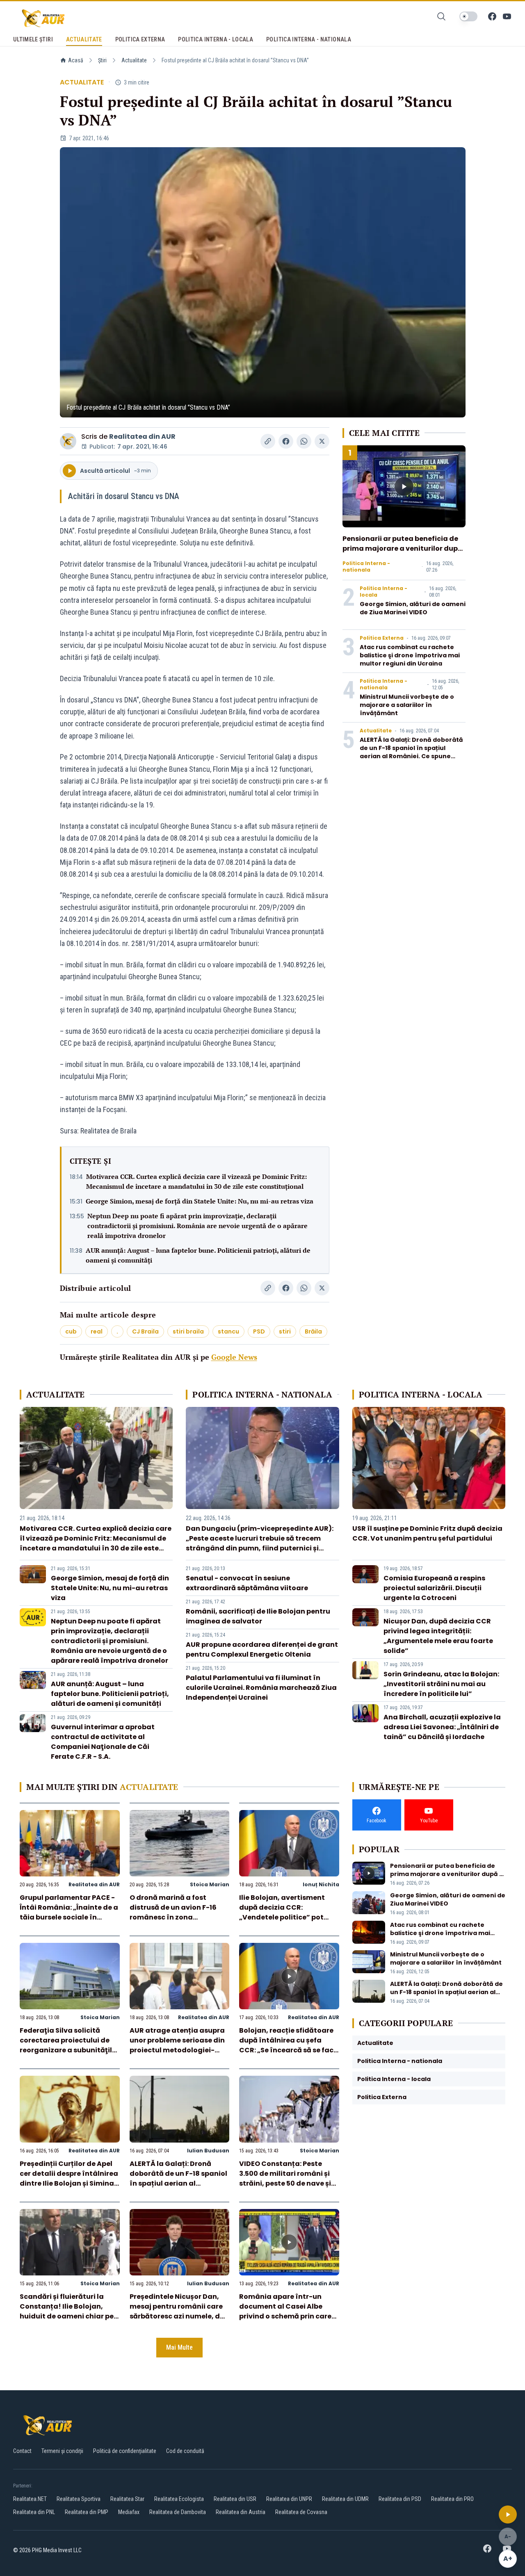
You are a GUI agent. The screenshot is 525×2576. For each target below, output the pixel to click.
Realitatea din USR (235, 2499)
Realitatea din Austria (241, 2512)
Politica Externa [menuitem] (140, 39)
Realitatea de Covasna (301, 2512)
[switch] (468, 16)
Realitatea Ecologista (179, 2499)
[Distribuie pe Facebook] (286, 441)
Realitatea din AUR (142, 437)
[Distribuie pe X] (322, 441)
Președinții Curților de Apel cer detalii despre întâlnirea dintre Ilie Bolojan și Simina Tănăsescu (69, 2178)
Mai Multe (179, 2347)
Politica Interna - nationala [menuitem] (309, 39)
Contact (22, 2451)
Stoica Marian (210, 1884)
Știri (102, 60)
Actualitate (134, 60)
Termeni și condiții (62, 2451)
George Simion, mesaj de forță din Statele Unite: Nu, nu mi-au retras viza (200, 1201)
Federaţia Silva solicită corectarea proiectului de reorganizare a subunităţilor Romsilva (70, 2045)
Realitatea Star (127, 2499)
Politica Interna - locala (383, 592)
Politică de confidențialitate (125, 2451)
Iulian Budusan (208, 2151)
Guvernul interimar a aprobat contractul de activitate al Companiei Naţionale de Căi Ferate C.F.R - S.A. (103, 1742)
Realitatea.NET (30, 2499)
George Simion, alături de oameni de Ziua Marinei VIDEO (413, 608)
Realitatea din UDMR (345, 2499)
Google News (234, 1357)
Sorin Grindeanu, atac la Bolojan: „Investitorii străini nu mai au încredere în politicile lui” (441, 1684)
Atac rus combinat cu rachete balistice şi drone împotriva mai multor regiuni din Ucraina (410, 655)
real (97, 1331)
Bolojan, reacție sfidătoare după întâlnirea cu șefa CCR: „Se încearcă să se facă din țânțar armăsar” (289, 2045)
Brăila (313, 1331)
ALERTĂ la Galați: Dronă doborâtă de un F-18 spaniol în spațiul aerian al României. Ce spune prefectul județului (411, 752)
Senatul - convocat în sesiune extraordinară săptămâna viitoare (247, 1583)
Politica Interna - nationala (366, 567)
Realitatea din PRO (452, 2499)
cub (71, 1331)
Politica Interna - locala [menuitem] (216, 39)
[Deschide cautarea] (441, 16)
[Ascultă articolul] (508, 2514)
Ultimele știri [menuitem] (33, 39)
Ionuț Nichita (321, 1884)
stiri (285, 1331)
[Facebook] (492, 16)
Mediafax (129, 2512)
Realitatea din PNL (34, 2512)
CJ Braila (145, 1331)
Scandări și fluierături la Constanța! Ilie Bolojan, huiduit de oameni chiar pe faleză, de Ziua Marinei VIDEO (67, 2316)
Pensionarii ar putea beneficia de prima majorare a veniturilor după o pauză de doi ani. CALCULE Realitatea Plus (402, 553)
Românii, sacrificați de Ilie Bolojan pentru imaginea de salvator (258, 1616)
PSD (259, 1331)
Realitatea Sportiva (79, 2499)
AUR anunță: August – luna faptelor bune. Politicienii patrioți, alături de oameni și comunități (198, 1255)
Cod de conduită (185, 2451)
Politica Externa (382, 638)
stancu (228, 1331)
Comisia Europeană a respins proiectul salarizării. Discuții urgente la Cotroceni (434, 1588)
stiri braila (188, 1331)
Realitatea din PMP (87, 2512)
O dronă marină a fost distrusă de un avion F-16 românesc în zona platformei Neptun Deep (173, 1912)
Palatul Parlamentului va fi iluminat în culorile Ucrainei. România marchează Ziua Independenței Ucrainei (261, 1688)
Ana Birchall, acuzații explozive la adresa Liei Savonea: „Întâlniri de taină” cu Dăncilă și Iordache (442, 1727)
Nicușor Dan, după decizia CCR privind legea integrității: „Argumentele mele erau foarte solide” (438, 1636)
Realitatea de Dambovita (178, 2512)
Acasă (76, 60)
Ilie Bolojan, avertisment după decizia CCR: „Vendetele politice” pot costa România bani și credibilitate (282, 1917)
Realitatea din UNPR (289, 2499)
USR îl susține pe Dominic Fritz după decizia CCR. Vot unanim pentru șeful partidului (427, 1533)
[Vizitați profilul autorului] (68, 441)
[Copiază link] (268, 441)
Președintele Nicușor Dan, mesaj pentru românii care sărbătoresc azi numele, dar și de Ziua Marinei (179, 2311)
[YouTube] (507, 16)
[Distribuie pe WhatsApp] (304, 441)
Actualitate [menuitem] (84, 39)
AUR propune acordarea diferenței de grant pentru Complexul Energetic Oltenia (262, 1649)
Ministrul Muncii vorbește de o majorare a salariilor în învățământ (407, 705)
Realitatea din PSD (400, 2499)
